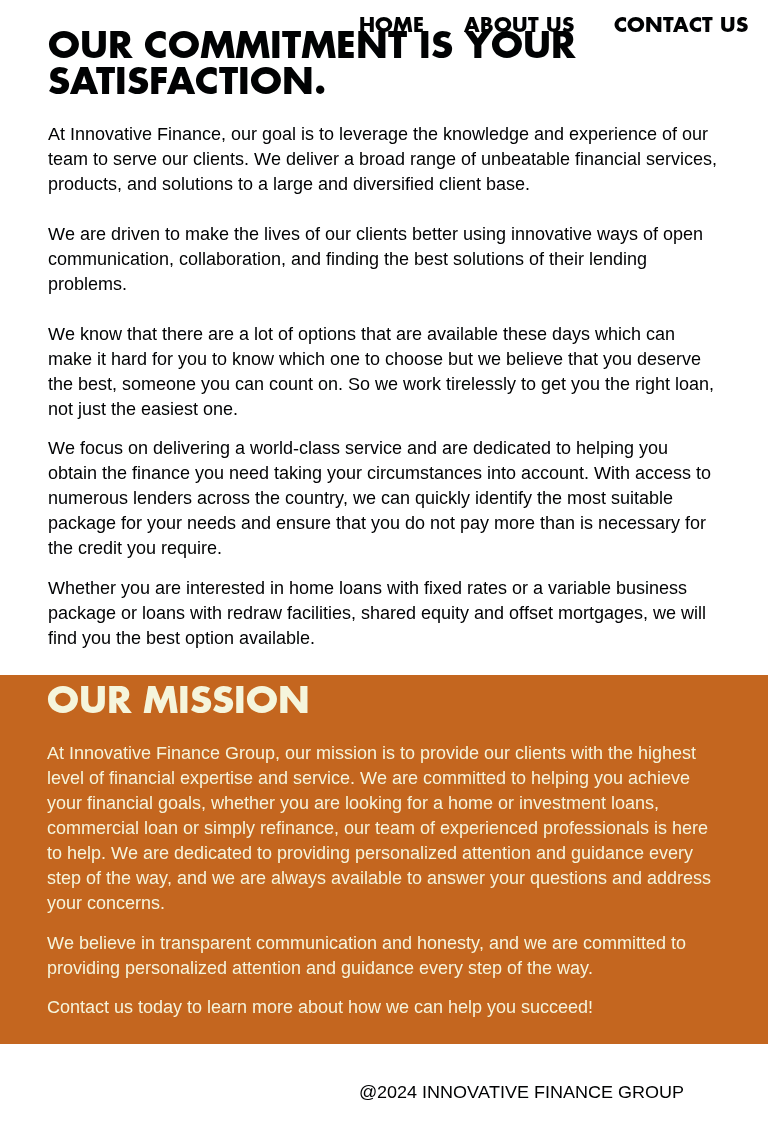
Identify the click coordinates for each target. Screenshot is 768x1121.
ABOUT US (519, 26)
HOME (391, 26)
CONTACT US (681, 26)
